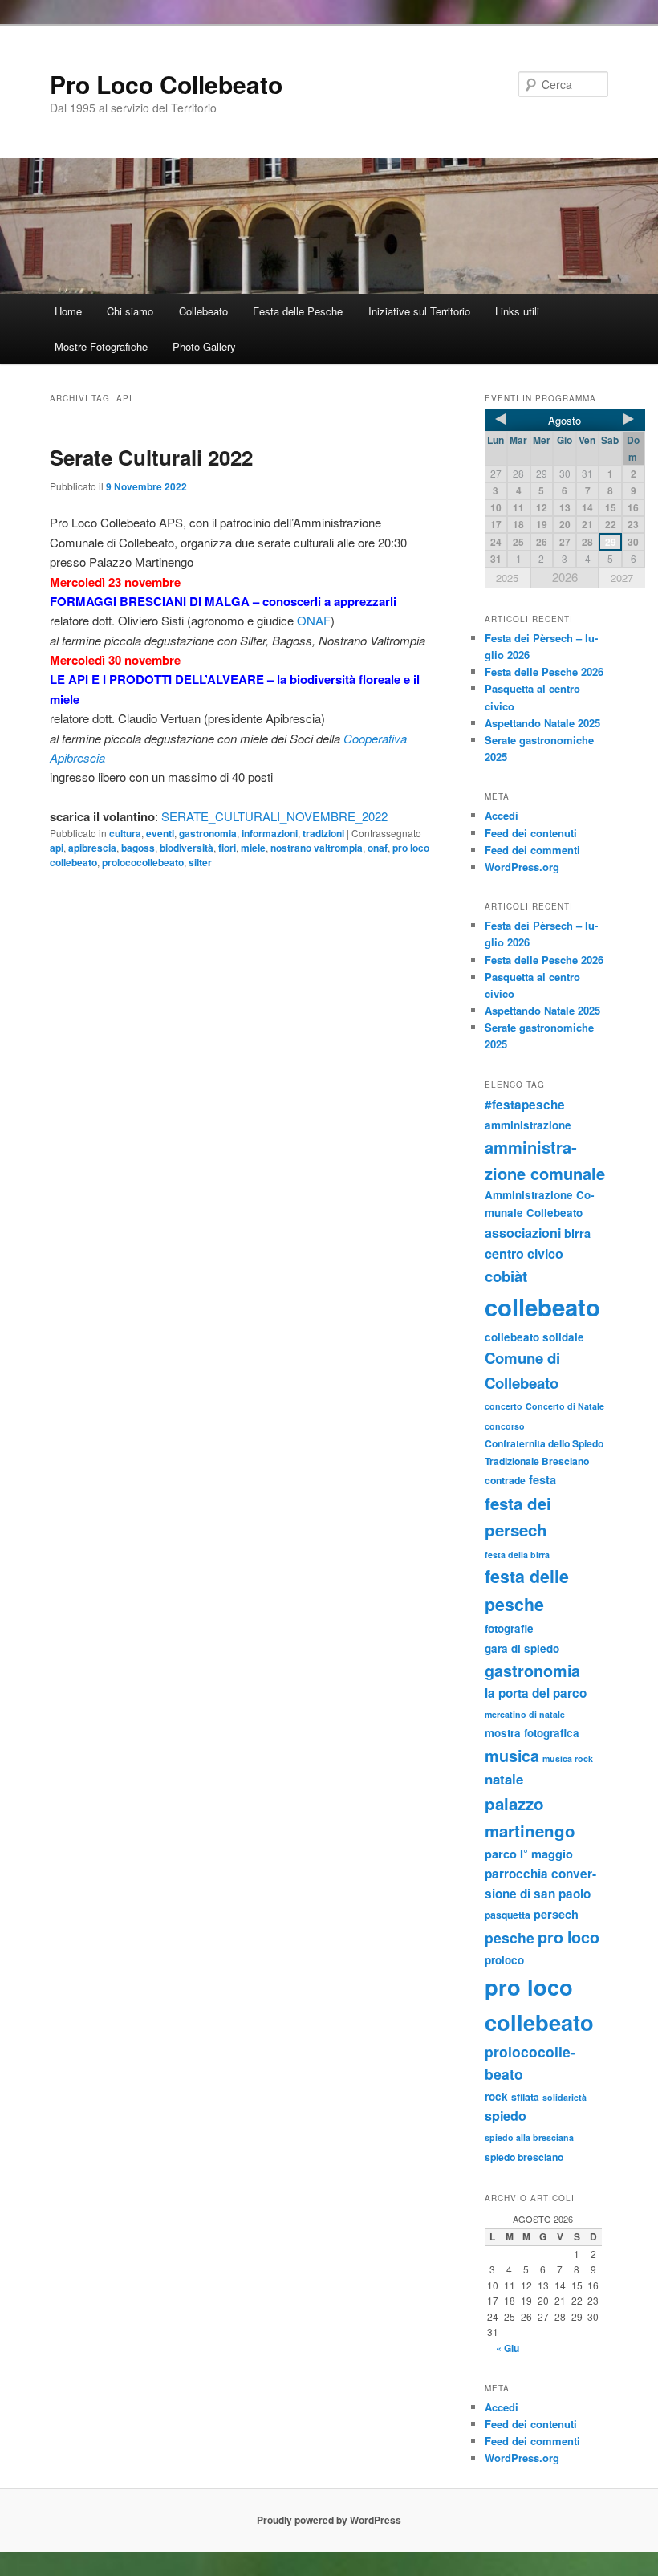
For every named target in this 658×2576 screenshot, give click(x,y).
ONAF (314, 620)
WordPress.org (522, 867)
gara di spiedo (522, 1648)
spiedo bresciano (524, 2157)
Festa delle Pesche (298, 311)
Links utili (517, 311)
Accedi (502, 815)
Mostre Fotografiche (101, 346)
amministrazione (528, 1125)
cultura (125, 833)
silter (200, 862)
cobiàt (506, 1276)
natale (504, 1779)
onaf (378, 848)
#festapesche (525, 1105)
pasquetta (508, 1915)
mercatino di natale (525, 1714)
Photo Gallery (204, 346)
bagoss (138, 848)
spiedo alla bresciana (529, 2137)
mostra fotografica (532, 1733)
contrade (505, 1480)
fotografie (509, 1628)
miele (253, 848)
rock (496, 2096)
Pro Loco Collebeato (166, 84)
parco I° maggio (529, 1854)
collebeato (542, 1307)
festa (542, 1479)
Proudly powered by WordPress (329, 2520)
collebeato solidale (534, 1337)
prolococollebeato (143, 862)
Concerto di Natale (565, 1406)
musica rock (568, 1758)
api (57, 848)
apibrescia (92, 848)
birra (577, 1233)
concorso (505, 1426)
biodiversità (187, 848)
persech (556, 1914)
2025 (507, 578)
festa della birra (517, 1555)
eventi (160, 833)
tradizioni (323, 833)
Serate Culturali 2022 (151, 457)
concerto (504, 1406)
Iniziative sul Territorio (419, 311)
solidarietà (565, 2097)
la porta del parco (536, 1693)
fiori (227, 848)
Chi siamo (130, 311)
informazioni (270, 833)
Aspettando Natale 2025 (542, 723)
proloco (504, 1960)
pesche (510, 1937)
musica (512, 1756)
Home (68, 311)
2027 (622, 578)
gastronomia (208, 833)
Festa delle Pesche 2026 (544, 671)
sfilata (525, 2097)
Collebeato (203, 311)
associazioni (523, 1233)
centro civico (524, 1253)
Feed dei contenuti (531, 833)
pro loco (569, 1937)
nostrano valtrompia (317, 848)
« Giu (508, 2348)
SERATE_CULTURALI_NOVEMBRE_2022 (274, 816)
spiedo (506, 2116)
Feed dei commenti (532, 850)
